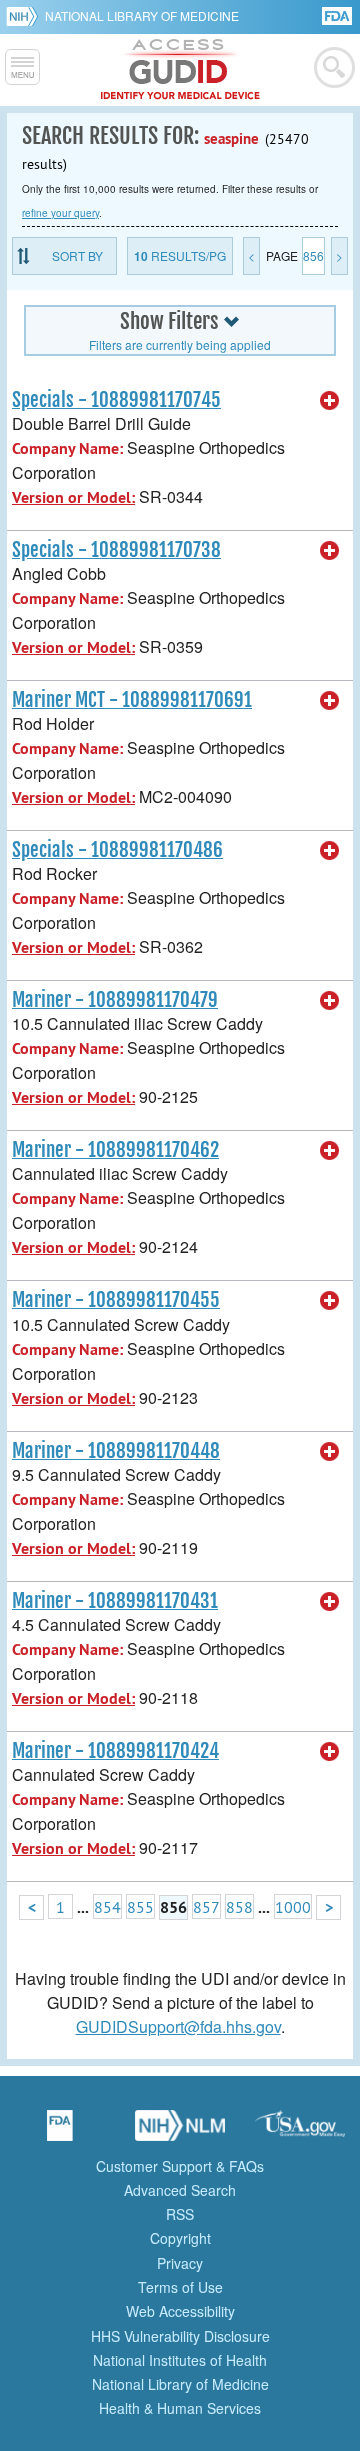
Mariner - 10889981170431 (115, 1601)
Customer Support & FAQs (180, 2166)
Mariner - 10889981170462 (115, 1150)
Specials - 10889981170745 (116, 400)
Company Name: (67, 448)
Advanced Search (180, 2190)
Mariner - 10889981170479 (115, 1000)
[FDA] (338, 14)
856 (313, 255)
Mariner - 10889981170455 (116, 1300)
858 (239, 1907)
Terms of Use (180, 2287)
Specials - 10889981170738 (116, 550)
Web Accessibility (180, 2311)
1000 (293, 1907)
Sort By (77, 255)
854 (107, 1907)
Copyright (180, 2238)
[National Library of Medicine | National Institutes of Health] (180, 2132)
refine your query (60, 213)
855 (140, 1907)
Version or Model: (73, 497)
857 (206, 1907)
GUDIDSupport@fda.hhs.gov (178, 2026)
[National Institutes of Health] (25, 16)
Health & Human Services (180, 2408)
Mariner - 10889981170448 (116, 1451)
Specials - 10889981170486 (117, 850)
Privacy (180, 2263)
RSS (180, 2214)
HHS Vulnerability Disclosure (180, 2336)
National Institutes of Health (180, 2360)
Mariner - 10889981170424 (115, 1751)
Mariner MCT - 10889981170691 (132, 700)
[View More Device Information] (330, 401)
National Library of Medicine (142, 15)
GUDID (180, 70)
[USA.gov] (300, 2132)
